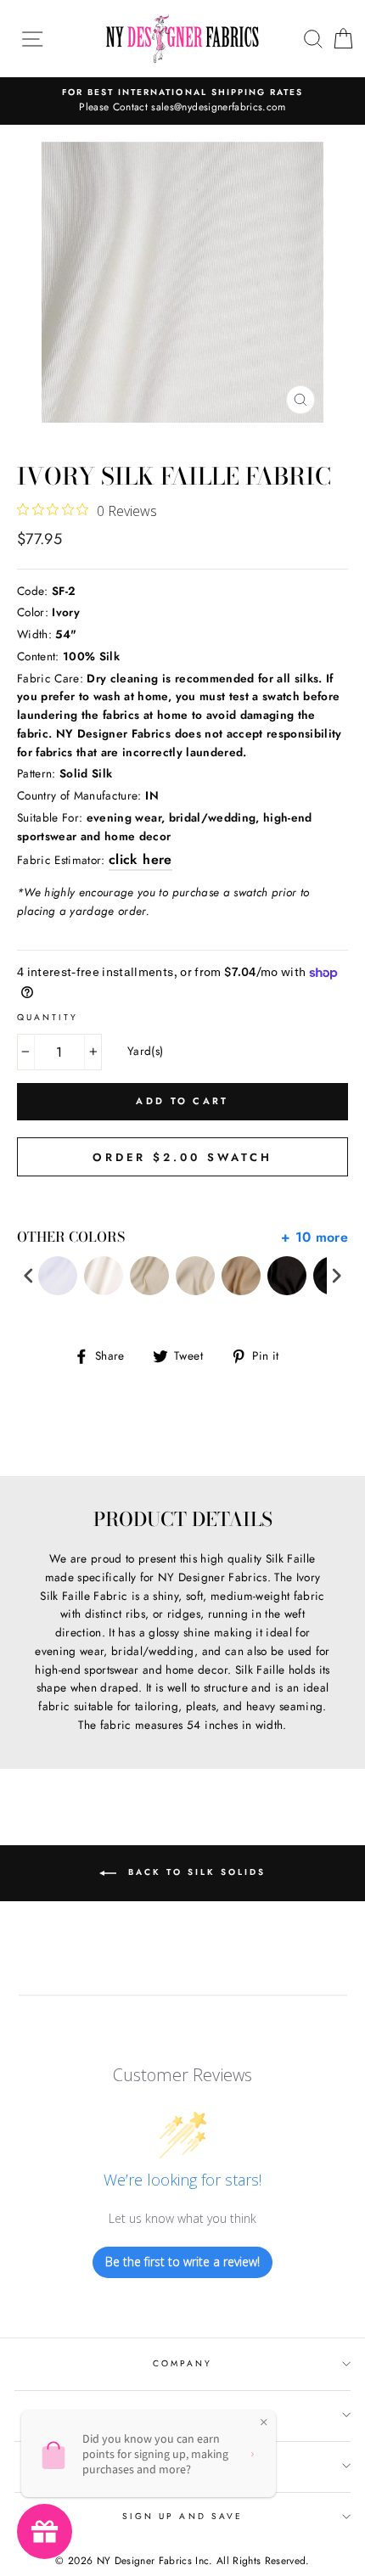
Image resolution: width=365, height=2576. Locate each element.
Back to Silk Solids (194, 1872)
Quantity (48, 1017)
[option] (182, 101)
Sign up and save (182, 2516)
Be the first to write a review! (182, 2262)
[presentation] (29, 1276)
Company (182, 2363)
